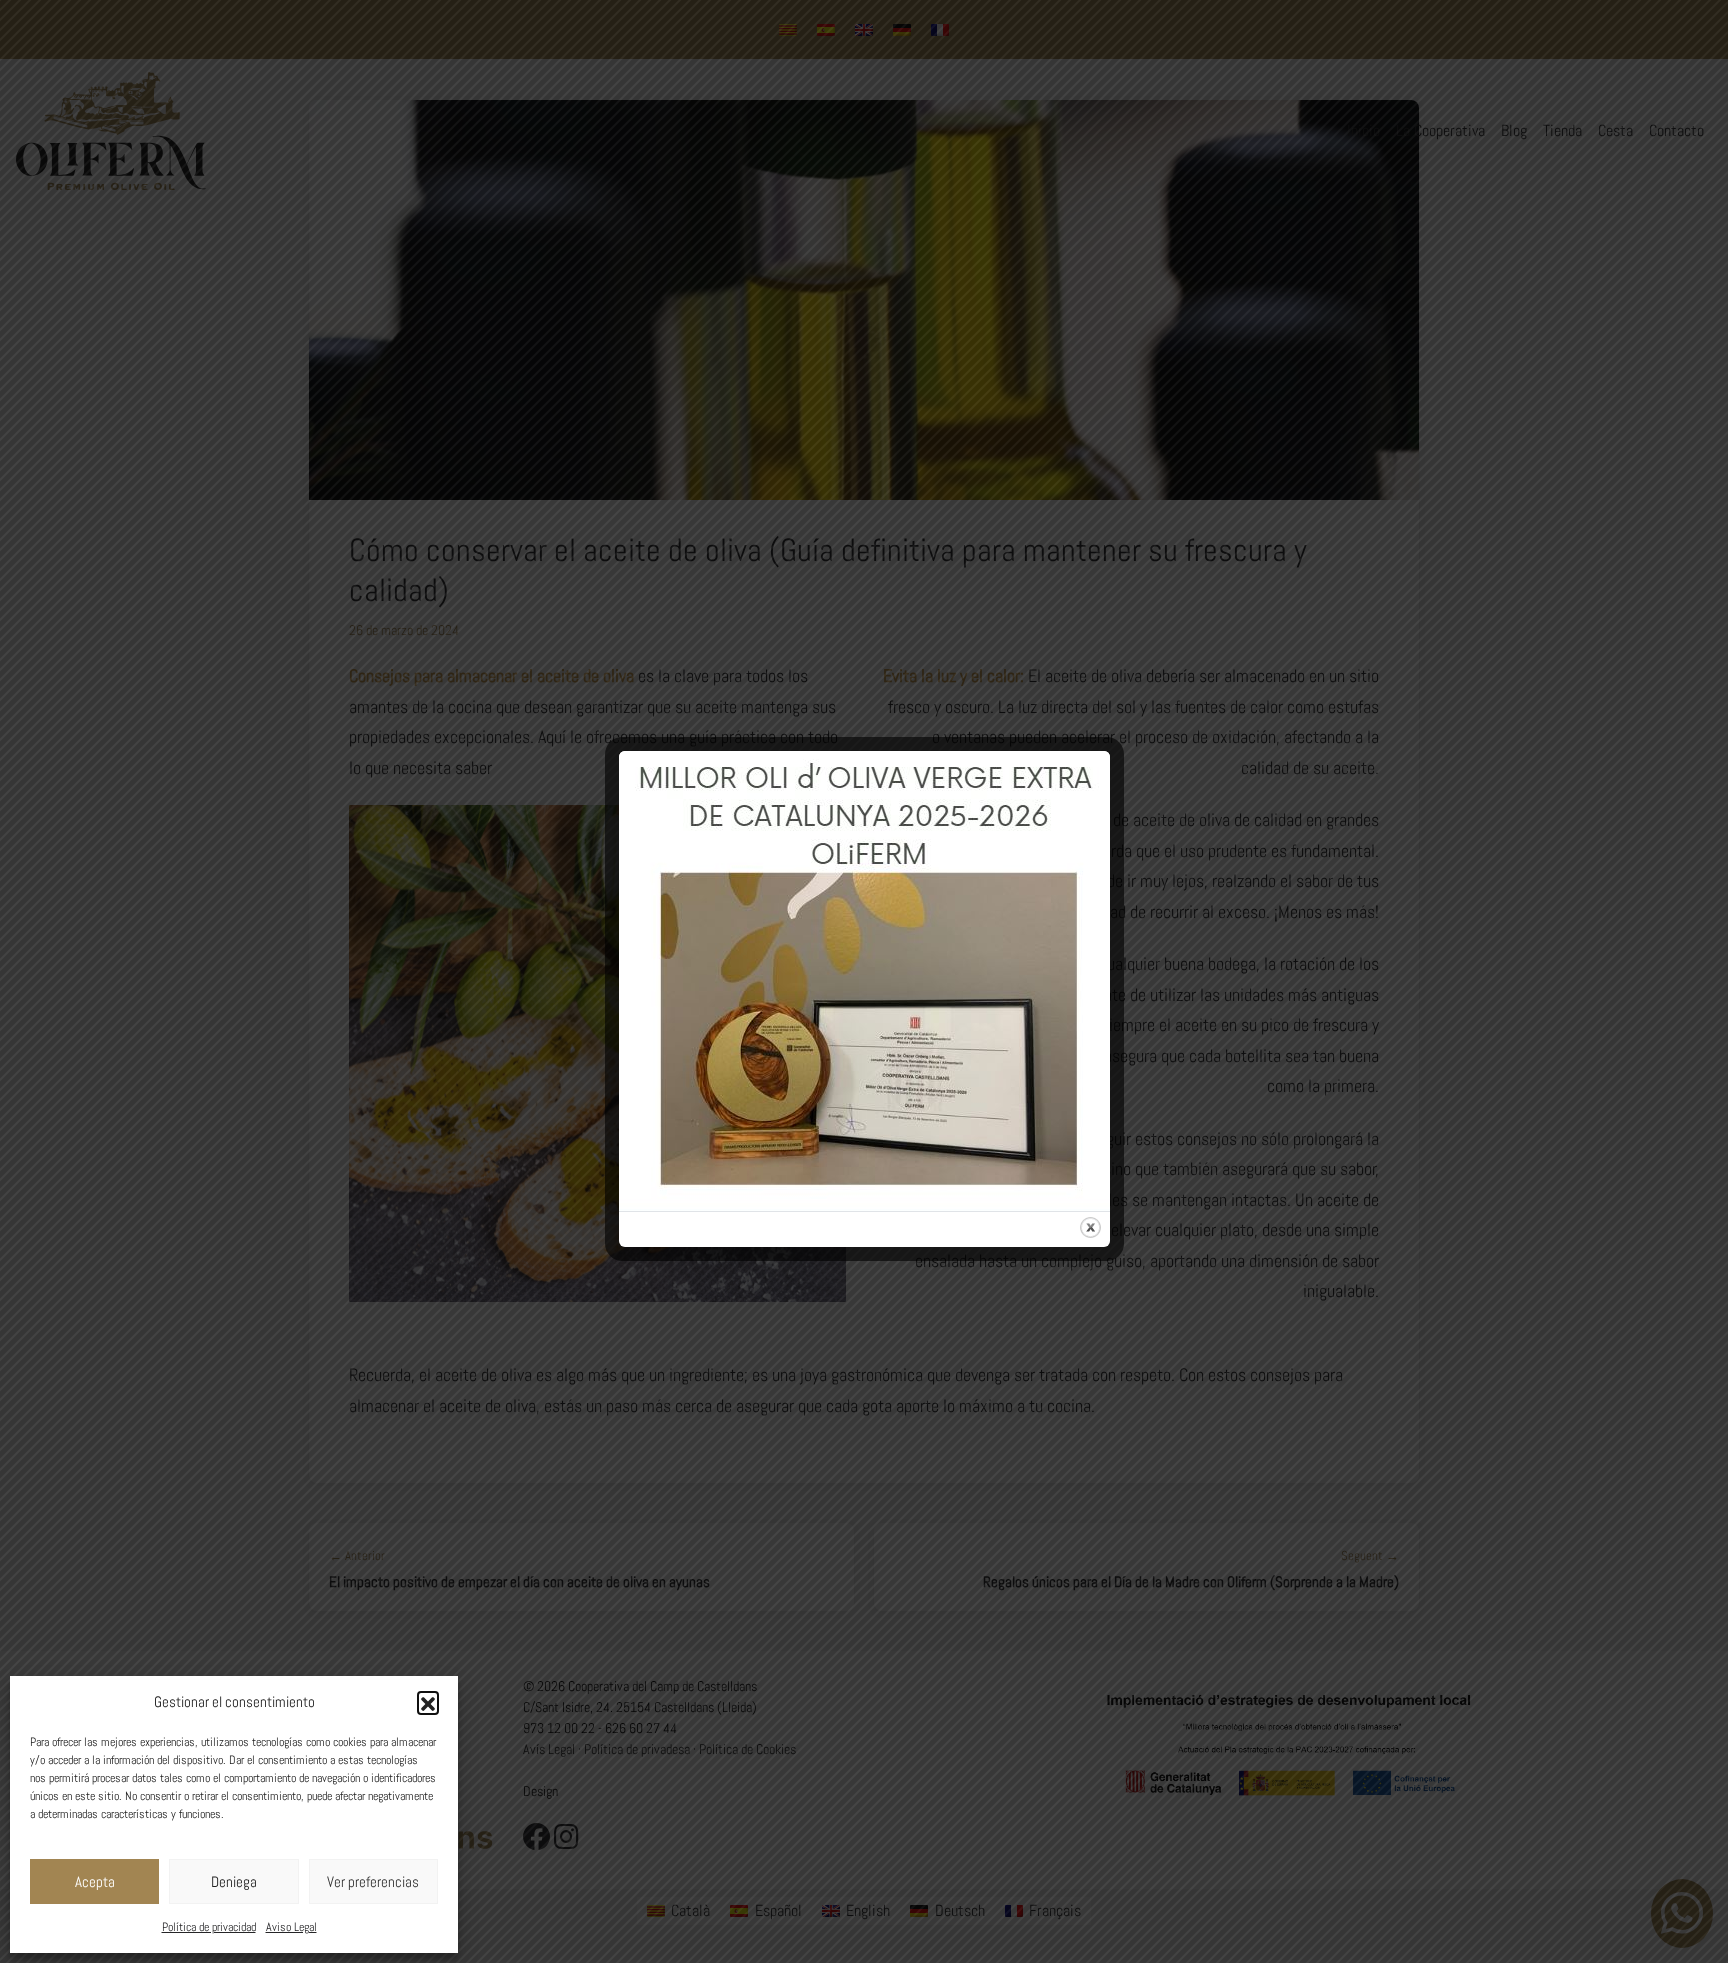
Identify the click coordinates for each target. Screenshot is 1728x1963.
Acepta (95, 1881)
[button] (428, 1702)
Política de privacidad (209, 1927)
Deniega (234, 1881)
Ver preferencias (373, 1881)
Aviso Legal (291, 1927)
